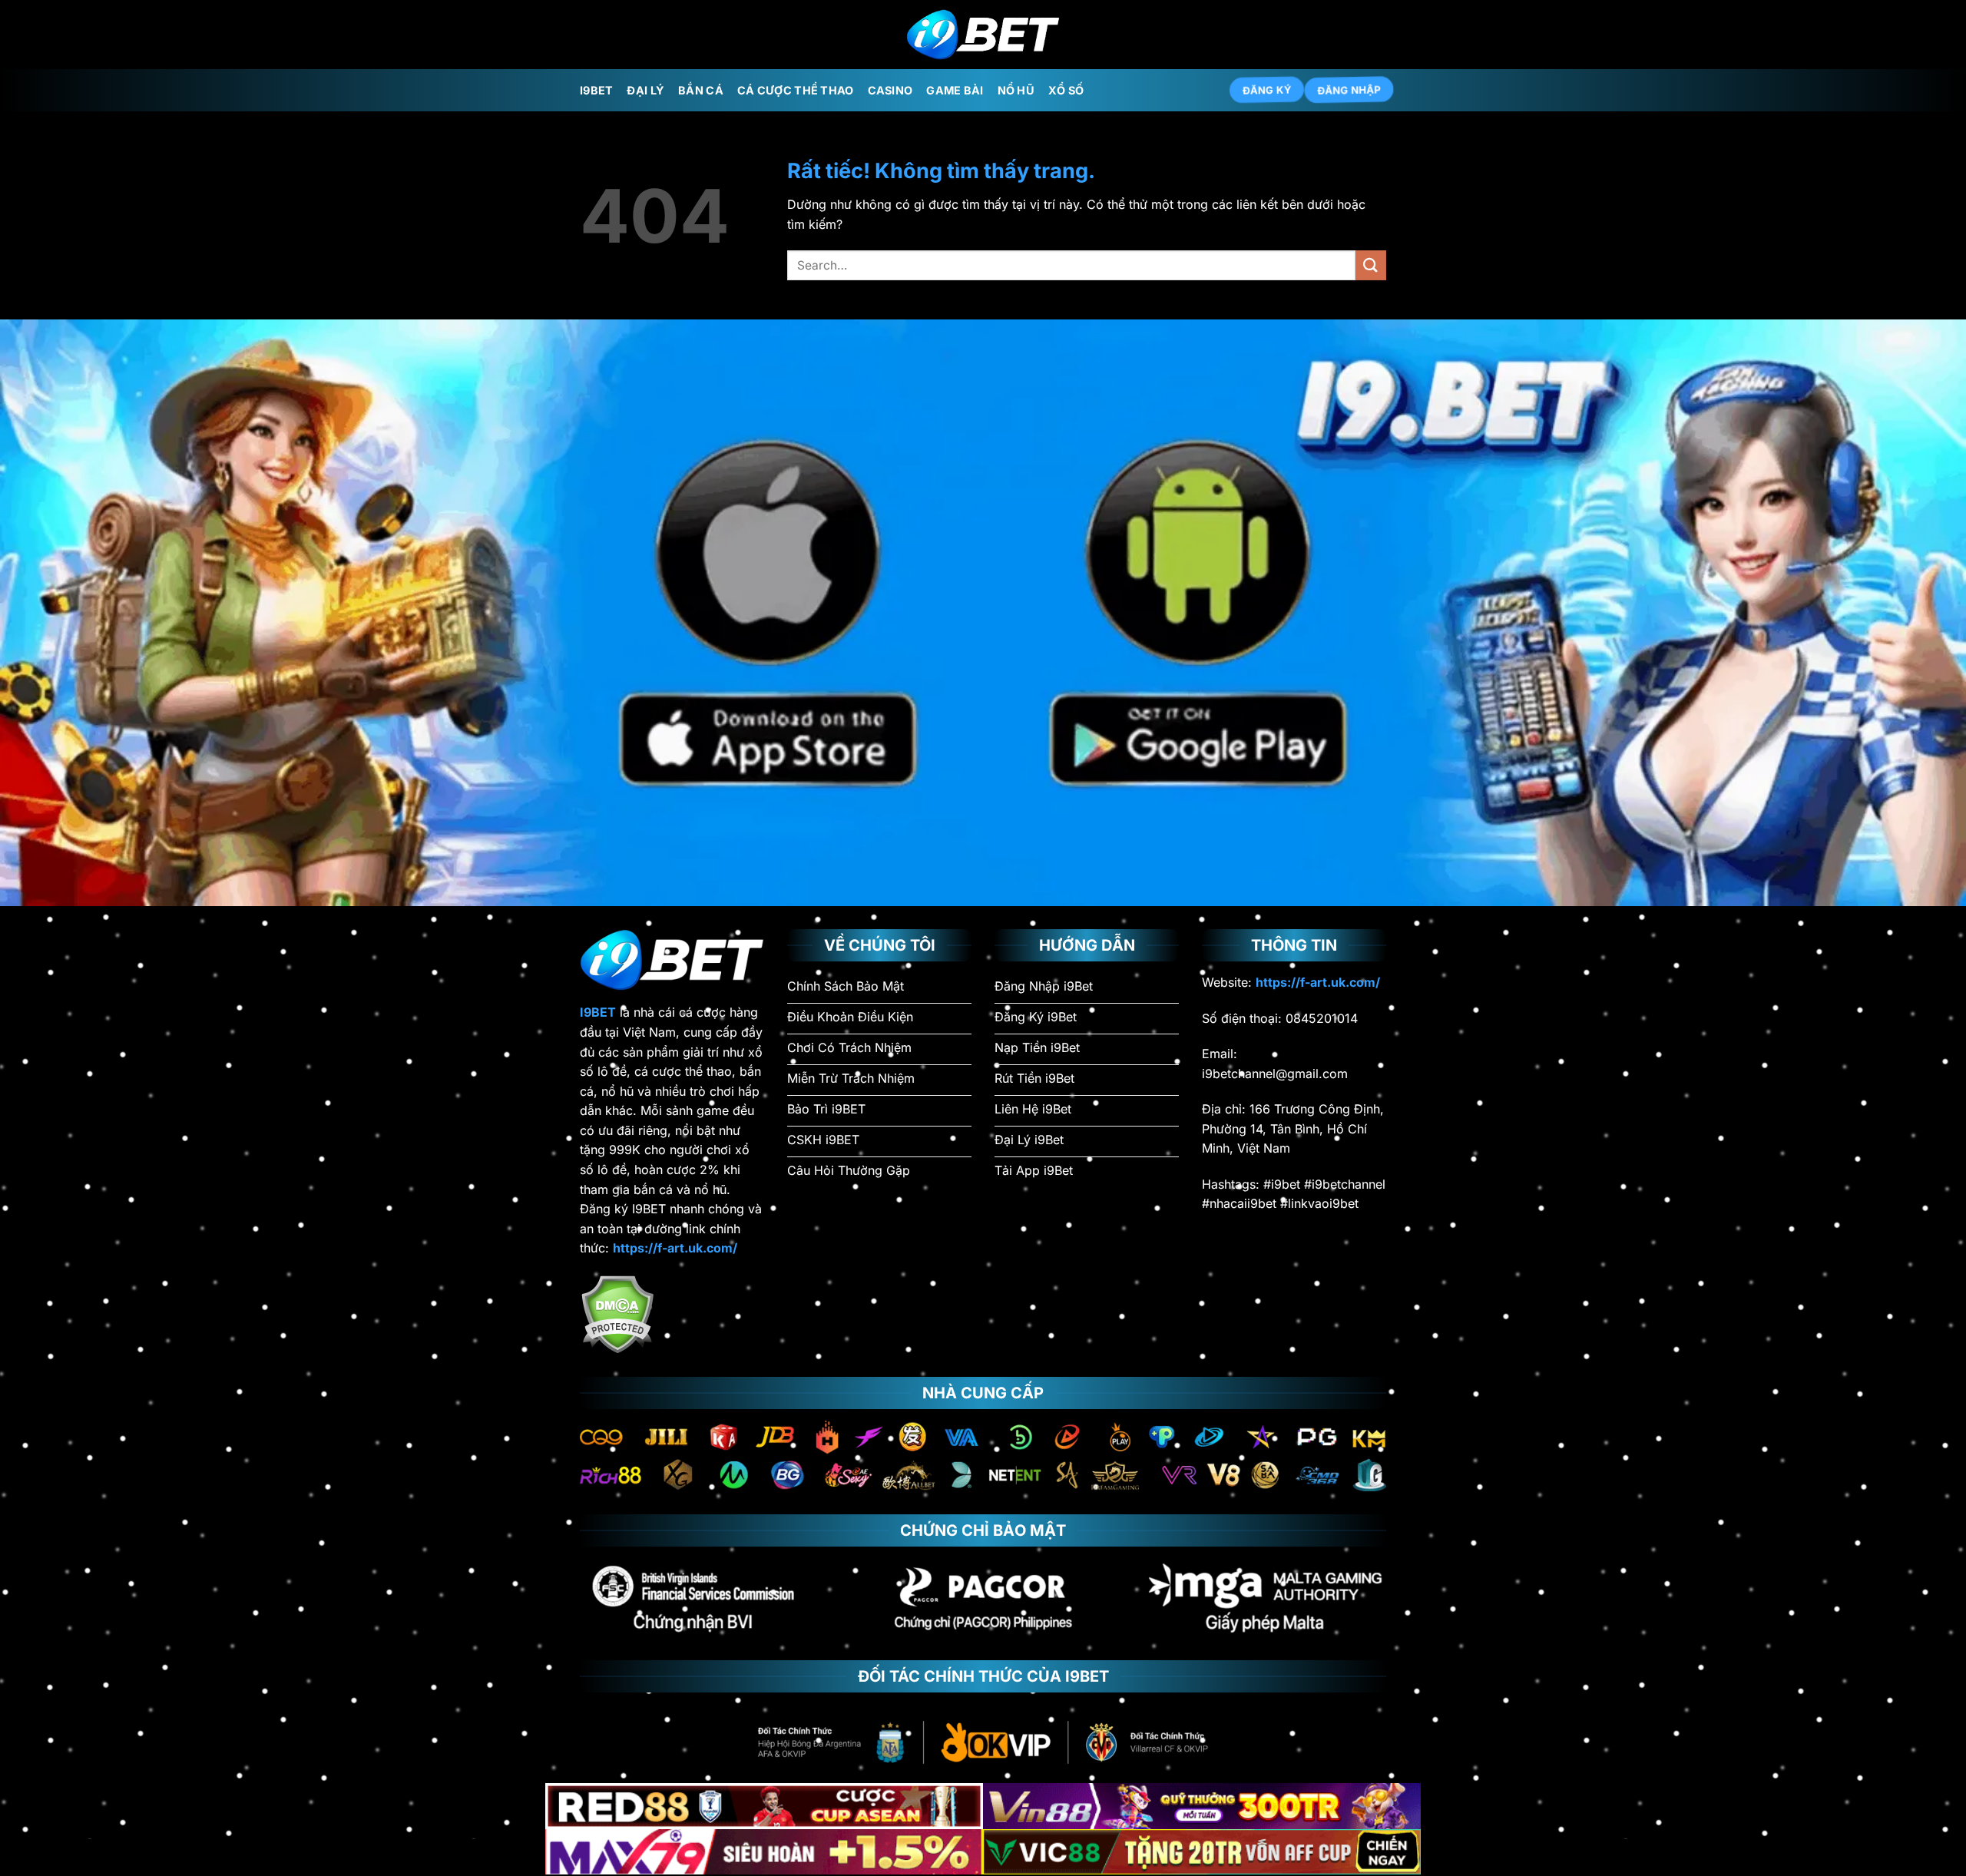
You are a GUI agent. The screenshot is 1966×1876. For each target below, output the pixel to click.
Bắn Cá (701, 90)
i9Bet (596, 90)
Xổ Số (1066, 90)
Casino (890, 90)
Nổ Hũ (1016, 90)
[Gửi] (1371, 265)
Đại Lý (645, 90)
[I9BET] (983, 35)
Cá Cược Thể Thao (796, 90)
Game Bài (955, 90)
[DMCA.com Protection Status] (617, 1313)
